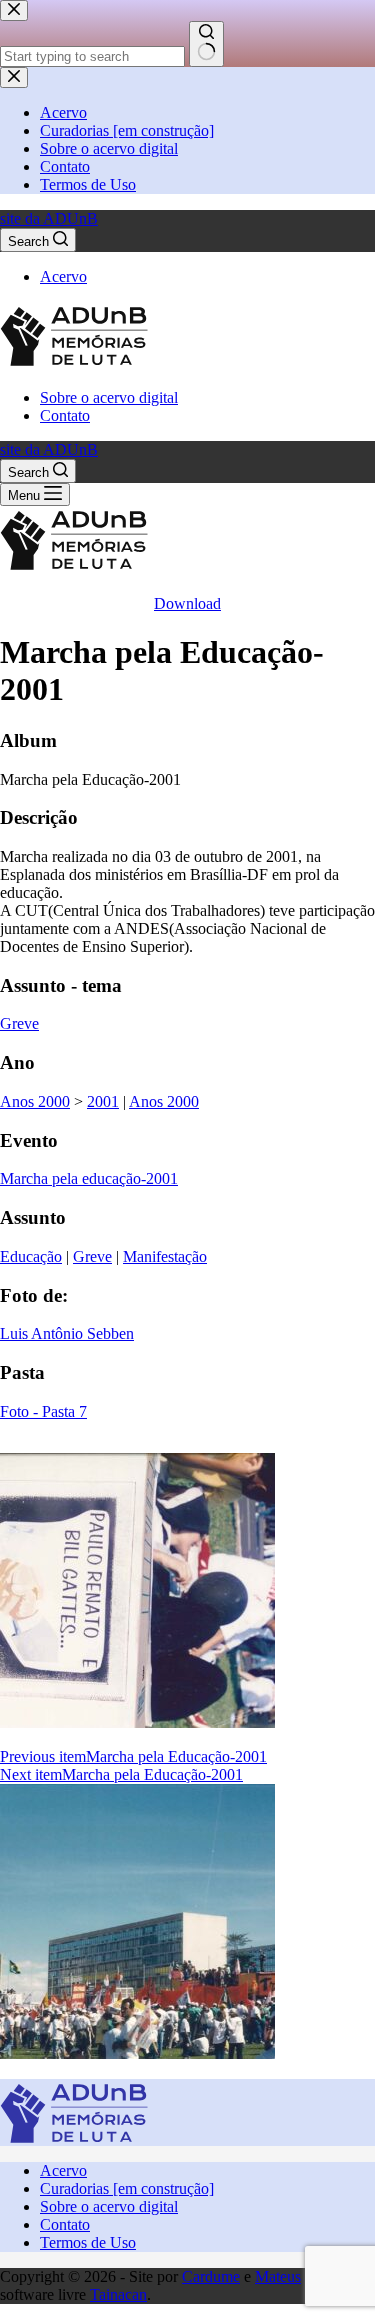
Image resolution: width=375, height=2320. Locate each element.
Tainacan (118, 2294)
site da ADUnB (49, 218)
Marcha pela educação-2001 (89, 1178)
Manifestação (165, 1256)
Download (187, 603)
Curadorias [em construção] (127, 2188)
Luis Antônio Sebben (67, 1333)
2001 (103, 1101)
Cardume (211, 2276)
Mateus (278, 2276)
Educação (31, 1256)
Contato (65, 415)
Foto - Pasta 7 (43, 1411)
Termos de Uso (88, 2242)
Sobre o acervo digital (109, 397)
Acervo (63, 276)
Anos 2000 (35, 1101)
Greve (19, 1023)
